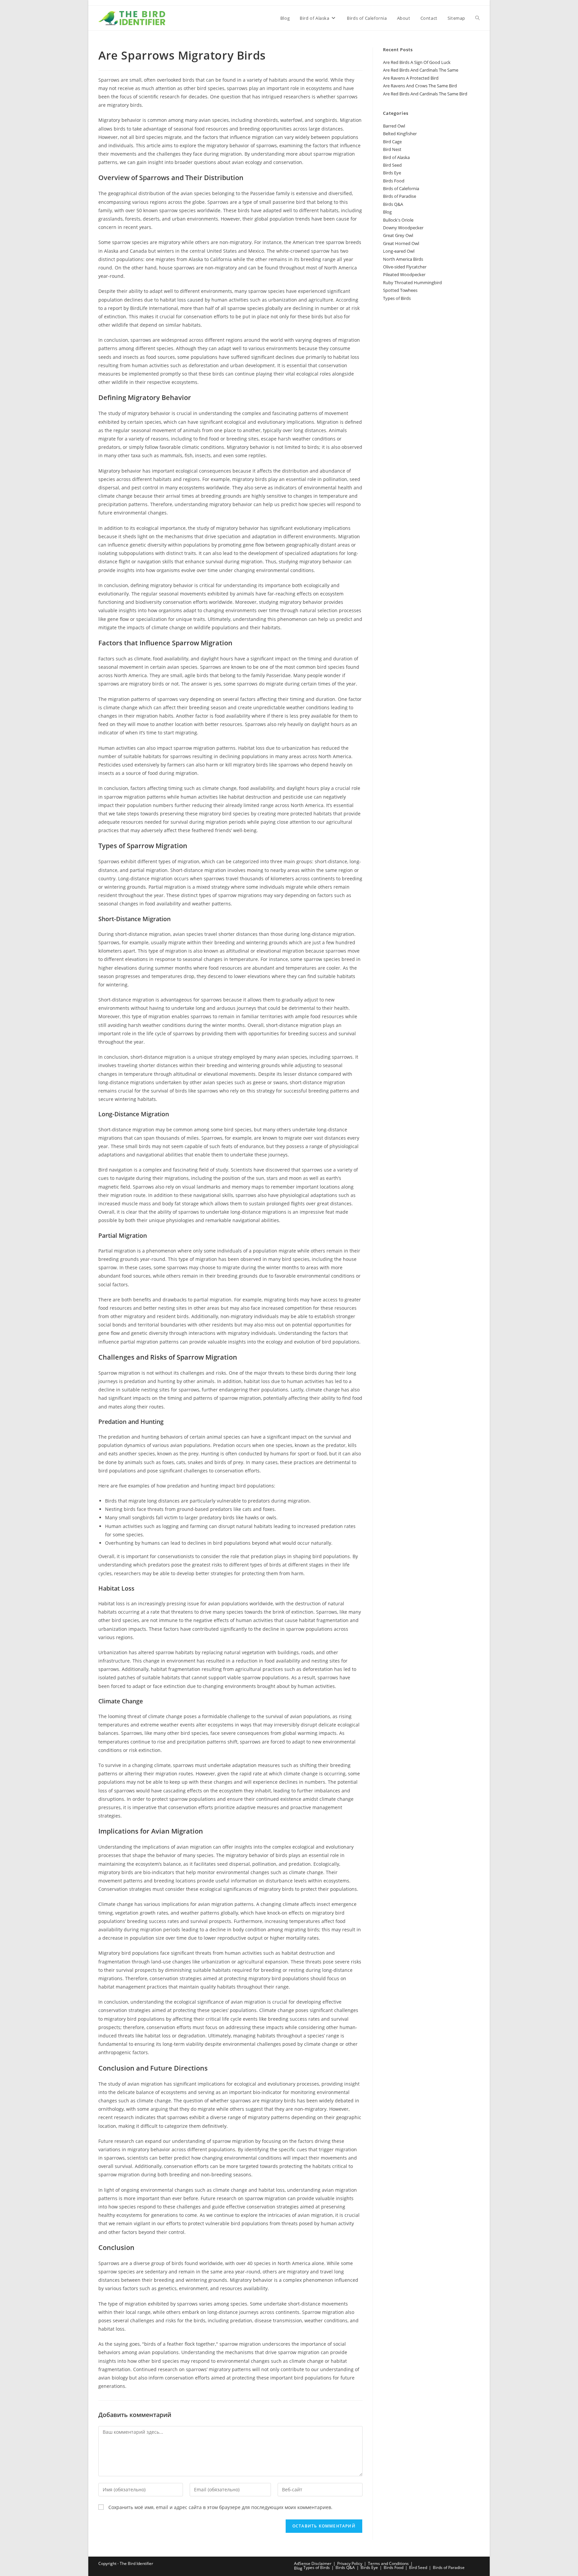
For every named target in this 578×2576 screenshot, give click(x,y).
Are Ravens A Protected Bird (411, 78)
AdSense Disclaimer (313, 2563)
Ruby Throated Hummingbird (412, 283)
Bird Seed (392, 165)
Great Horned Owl (401, 243)
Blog (387, 212)
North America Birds (403, 259)
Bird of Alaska (396, 157)
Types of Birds (397, 298)
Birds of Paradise (400, 196)
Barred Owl (394, 126)
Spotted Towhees (400, 290)
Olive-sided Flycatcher (405, 267)
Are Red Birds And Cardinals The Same (421, 70)
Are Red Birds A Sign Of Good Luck (417, 62)
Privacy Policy (350, 2563)
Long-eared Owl (399, 251)
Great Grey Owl (398, 235)
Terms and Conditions (388, 2563)
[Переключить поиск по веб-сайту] (477, 18)
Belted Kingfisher (400, 134)
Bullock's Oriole (398, 220)
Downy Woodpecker (403, 228)
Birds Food (394, 181)
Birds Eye (392, 173)
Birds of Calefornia (401, 188)
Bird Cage (392, 142)
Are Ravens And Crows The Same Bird (420, 86)
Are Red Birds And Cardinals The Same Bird (425, 94)
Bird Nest (392, 149)
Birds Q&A (393, 204)
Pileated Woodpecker (404, 274)
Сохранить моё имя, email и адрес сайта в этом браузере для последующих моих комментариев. (220, 2507)
